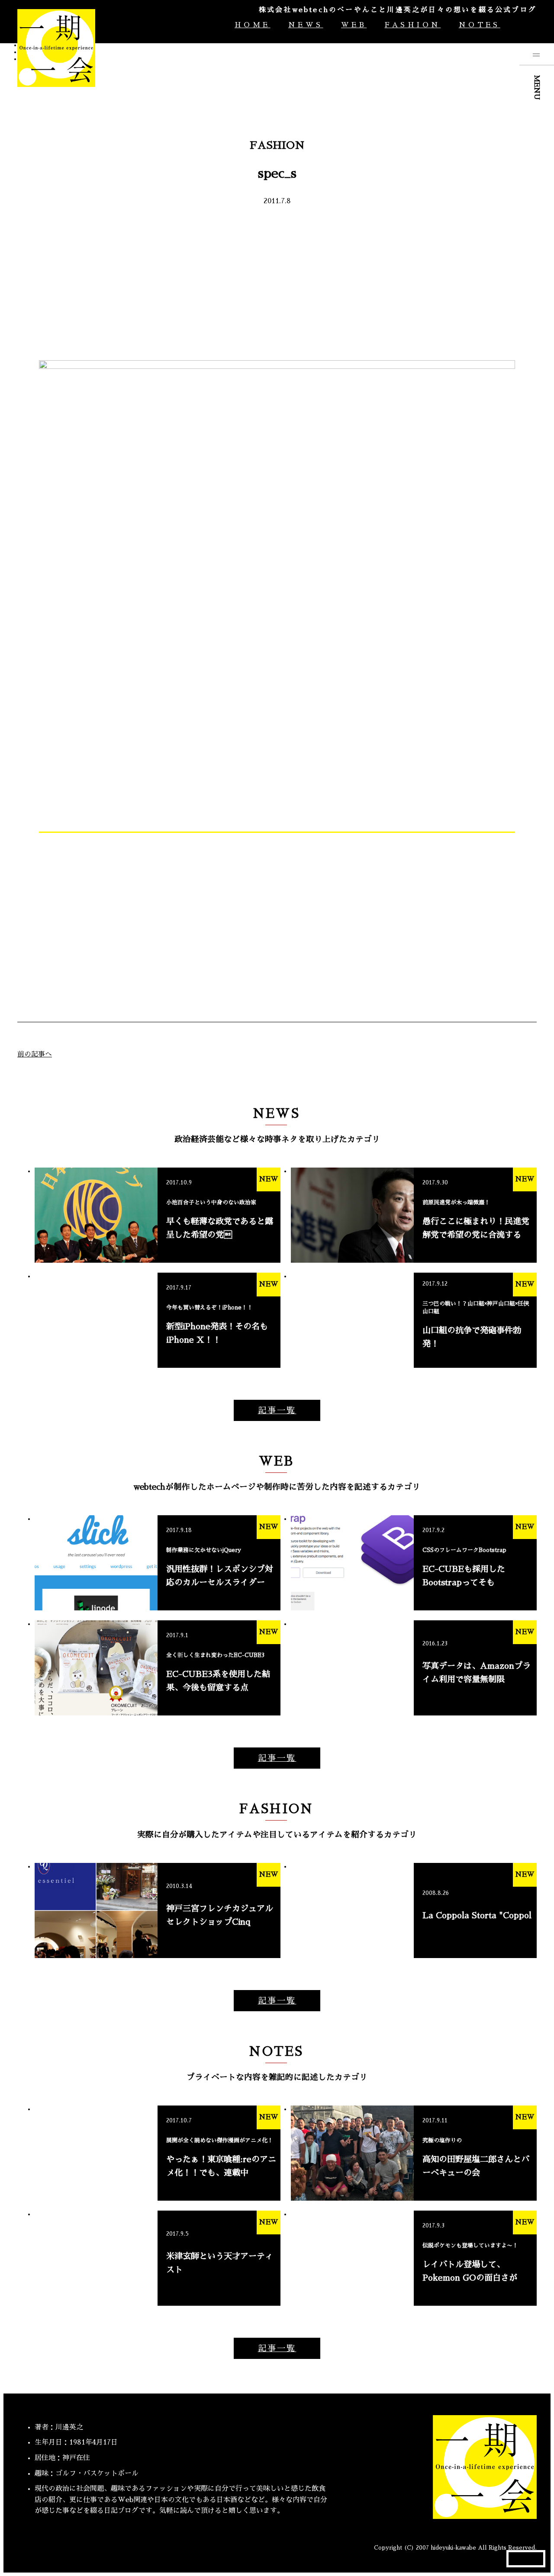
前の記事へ (35, 1054)
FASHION (413, 25)
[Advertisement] (277, 282)
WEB (354, 25)
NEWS (306, 25)
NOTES (479, 25)
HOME (253, 25)
